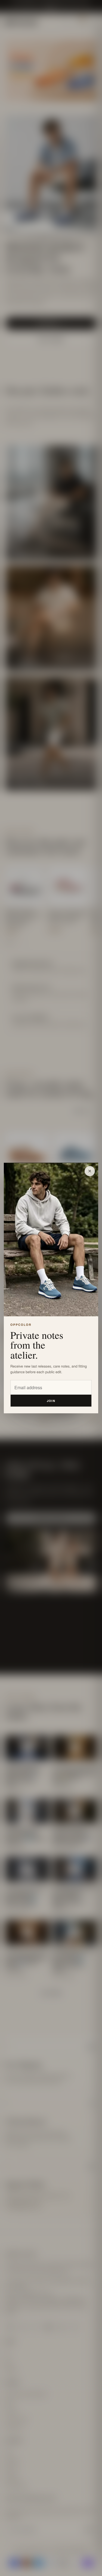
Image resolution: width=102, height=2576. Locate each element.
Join (51, 1401)
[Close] (90, 1171)
